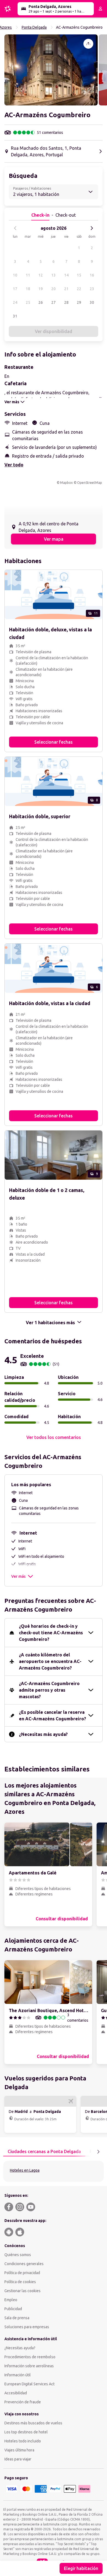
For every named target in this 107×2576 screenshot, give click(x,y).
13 (54, 275)
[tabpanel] (54, 2171)
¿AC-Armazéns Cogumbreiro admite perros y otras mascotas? (49, 1690)
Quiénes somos (18, 2255)
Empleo (11, 2300)
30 (92, 302)
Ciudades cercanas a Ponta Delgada (44, 2151)
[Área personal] (100, 9)
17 (15, 289)
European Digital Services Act (29, 2384)
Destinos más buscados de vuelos (33, 2423)
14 (66, 275)
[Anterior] (15, 228)
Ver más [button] (18, 1576)
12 (41, 275)
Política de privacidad (22, 2273)
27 (54, 302)
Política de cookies (20, 2282)
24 (15, 302)
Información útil (18, 2375)
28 (66, 302)
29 (79, 302)
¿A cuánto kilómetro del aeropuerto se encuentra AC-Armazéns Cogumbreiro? (50, 1661)
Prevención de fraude (23, 2402)
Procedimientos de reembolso (30, 2357)
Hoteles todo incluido (23, 2441)
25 (28, 302)
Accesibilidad (16, 2393)
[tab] (44, 2152)
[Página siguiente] (98, 2152)
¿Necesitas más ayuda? (43, 1734)
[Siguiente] (92, 228)
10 (15, 275)
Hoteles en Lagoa (25, 2170)
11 (28, 275)
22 (79, 289)
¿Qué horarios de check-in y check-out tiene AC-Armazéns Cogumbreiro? (51, 1633)
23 (92, 289)
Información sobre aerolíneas (29, 2366)
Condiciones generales (24, 2264)
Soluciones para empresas (27, 2327)
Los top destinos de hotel (26, 2432)
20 (54, 289)
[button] (51, 70)
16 (92, 275)
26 (41, 302)
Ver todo (14, 465)
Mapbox (66, 483)
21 (66, 289)
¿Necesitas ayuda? (20, 2348)
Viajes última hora (19, 2450)
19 (41, 289)
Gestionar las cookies (22, 2291)
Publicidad (13, 2309)
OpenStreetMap (90, 483)
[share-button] (88, 44)
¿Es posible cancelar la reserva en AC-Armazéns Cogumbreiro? (53, 1715)
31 (15, 316)
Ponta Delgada (34, 27)
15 (79, 275)
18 (28, 289)
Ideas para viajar (18, 2459)
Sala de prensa (17, 2318)
